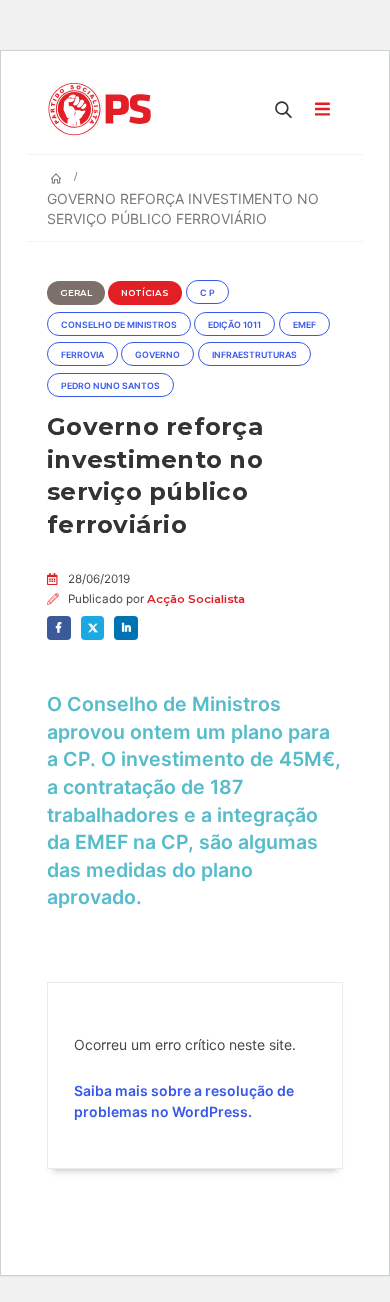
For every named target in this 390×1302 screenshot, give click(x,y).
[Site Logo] (104, 109)
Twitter (93, 628)
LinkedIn (126, 628)
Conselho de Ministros (119, 325)
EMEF (304, 325)
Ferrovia (82, 355)
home (18, 10)
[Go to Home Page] (56, 179)
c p (207, 293)
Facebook (59, 628)
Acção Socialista (196, 599)
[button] (284, 109)
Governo (157, 355)
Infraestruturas (254, 355)
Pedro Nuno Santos (110, 386)
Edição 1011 (234, 325)
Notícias (145, 293)
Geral (76, 293)
